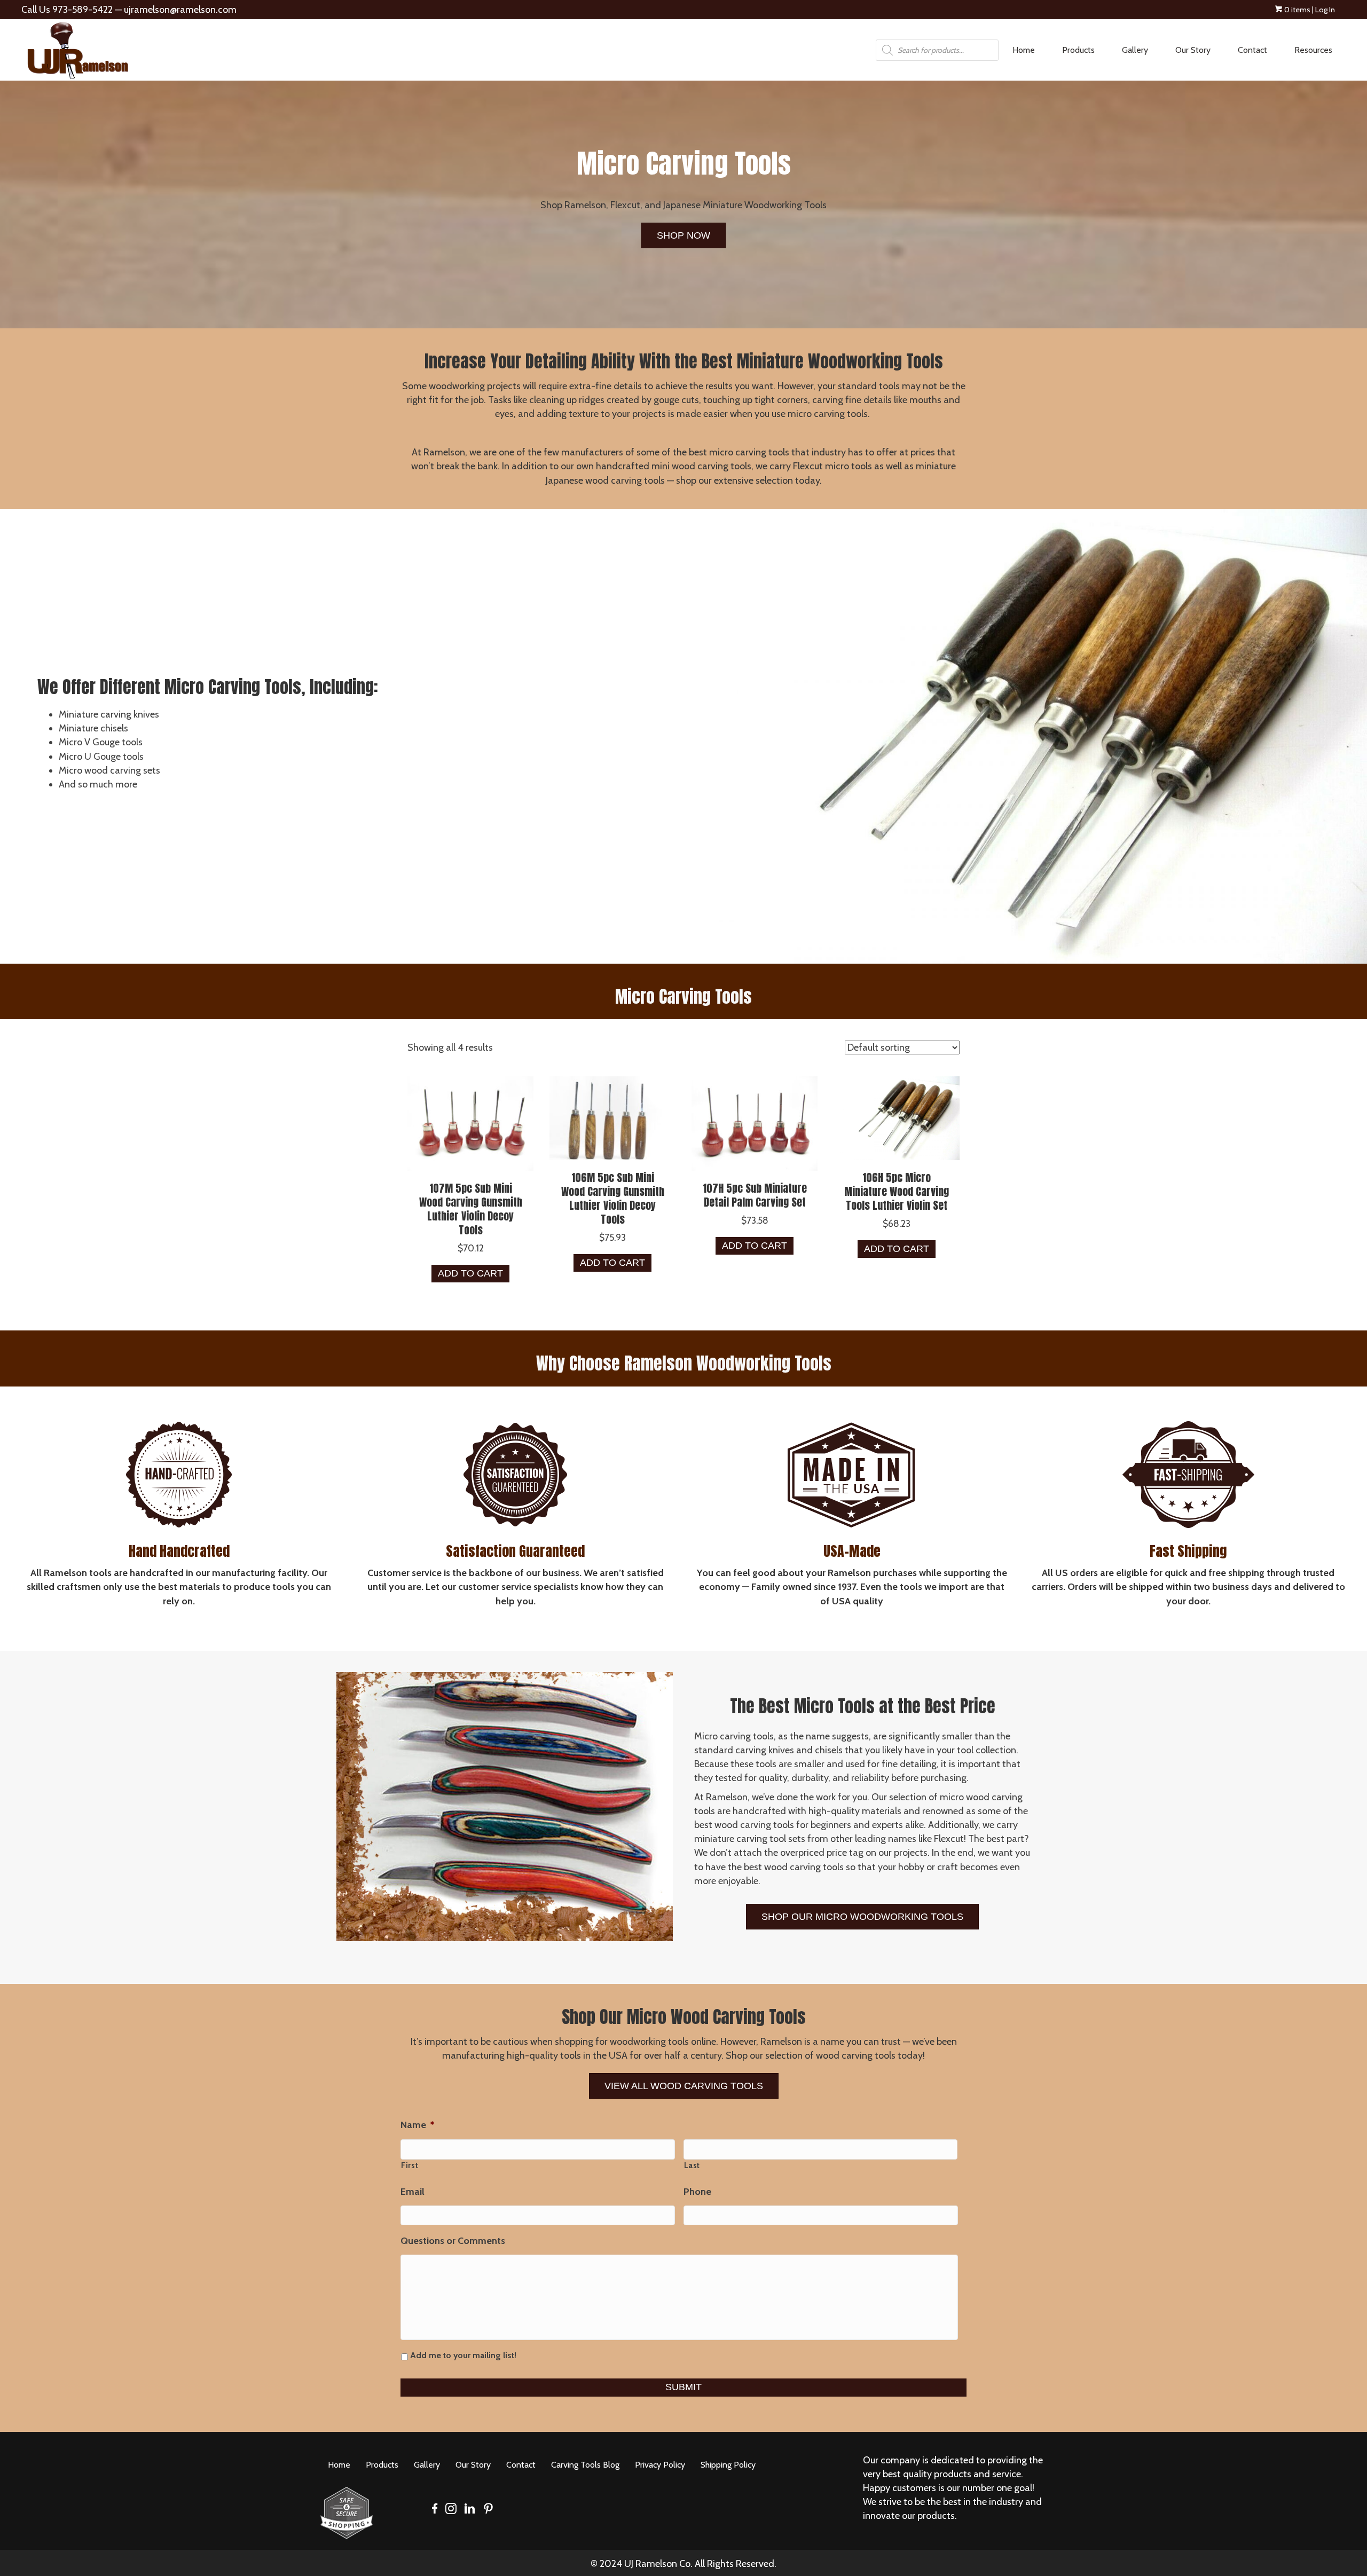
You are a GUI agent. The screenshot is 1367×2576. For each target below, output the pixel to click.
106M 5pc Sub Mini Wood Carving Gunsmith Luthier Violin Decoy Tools (613, 1198)
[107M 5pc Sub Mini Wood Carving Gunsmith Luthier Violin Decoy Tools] (470, 1122)
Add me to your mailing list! (463, 2355)
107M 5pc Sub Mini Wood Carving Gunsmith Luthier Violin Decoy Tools (471, 1209)
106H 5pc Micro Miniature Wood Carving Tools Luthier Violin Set (897, 1191)
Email (413, 2192)
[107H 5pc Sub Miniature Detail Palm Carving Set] (755, 1122)
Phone (697, 2192)
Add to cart (470, 1273)
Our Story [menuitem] (1193, 50)
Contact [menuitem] (1252, 50)
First (410, 2165)
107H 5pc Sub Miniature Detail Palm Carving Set (755, 1195)
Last (692, 2165)
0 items (1297, 10)
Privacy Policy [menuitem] (660, 2465)
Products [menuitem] (1078, 50)
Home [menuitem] (1024, 50)
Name (417, 2125)
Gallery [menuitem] (1135, 50)
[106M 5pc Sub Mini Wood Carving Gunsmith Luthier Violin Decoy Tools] (612, 1117)
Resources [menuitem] (1313, 50)
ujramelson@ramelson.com (180, 10)
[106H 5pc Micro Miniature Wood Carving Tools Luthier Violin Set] (897, 1117)
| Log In (1323, 10)
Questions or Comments (453, 2241)
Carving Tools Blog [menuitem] (585, 2465)
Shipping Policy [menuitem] (728, 2465)
